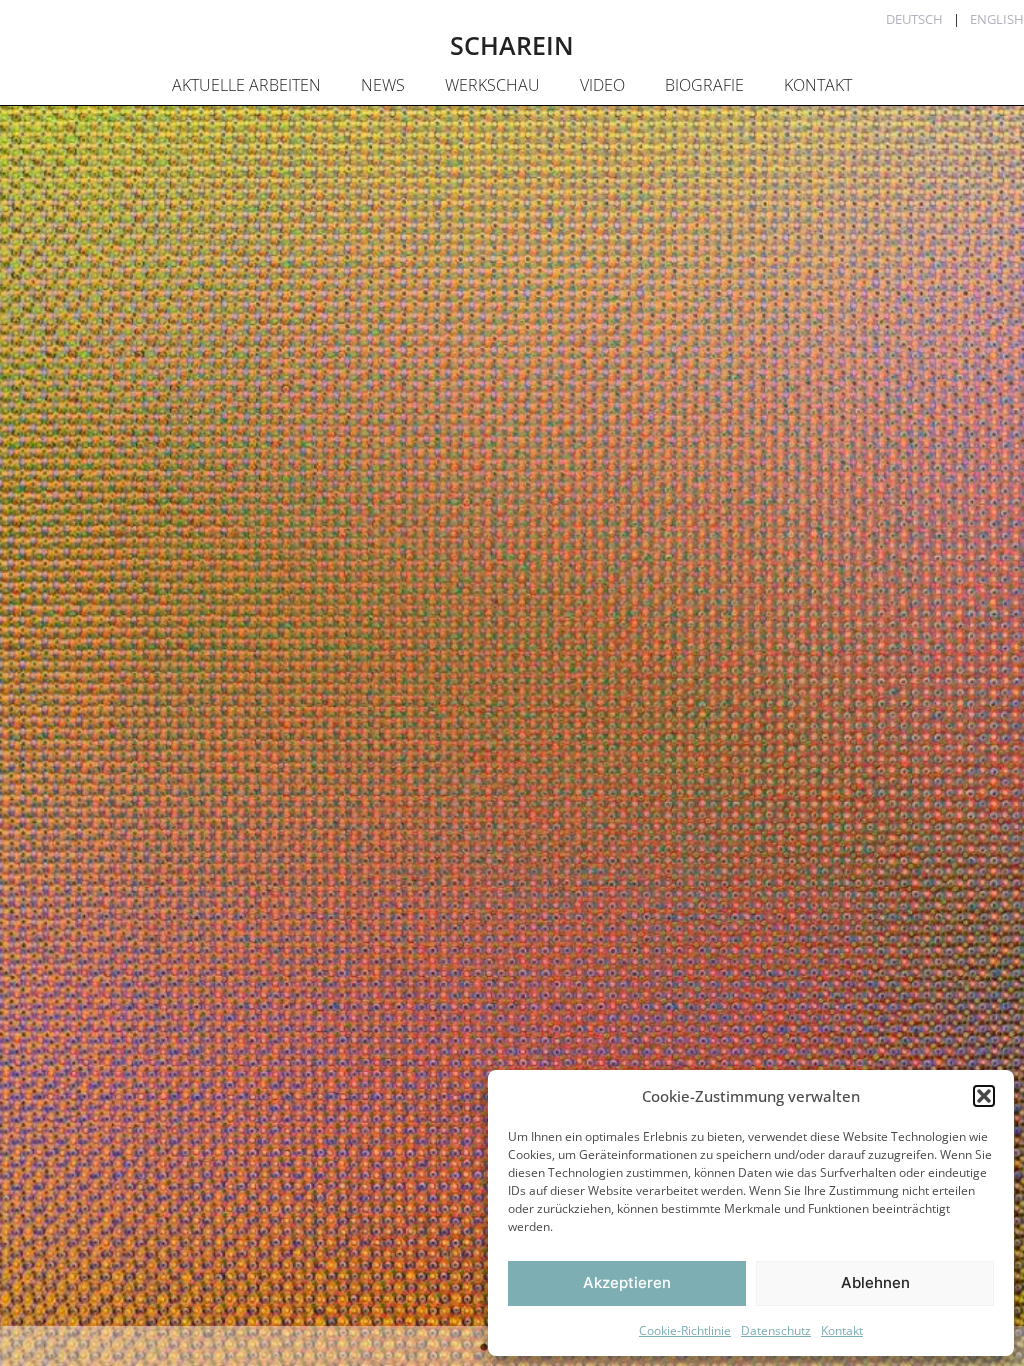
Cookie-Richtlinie (685, 1330)
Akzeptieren (627, 1282)
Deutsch (914, 19)
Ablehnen (875, 1282)
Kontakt (842, 1330)
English (997, 19)
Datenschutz (776, 1330)
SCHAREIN (512, 45)
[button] (984, 1096)
